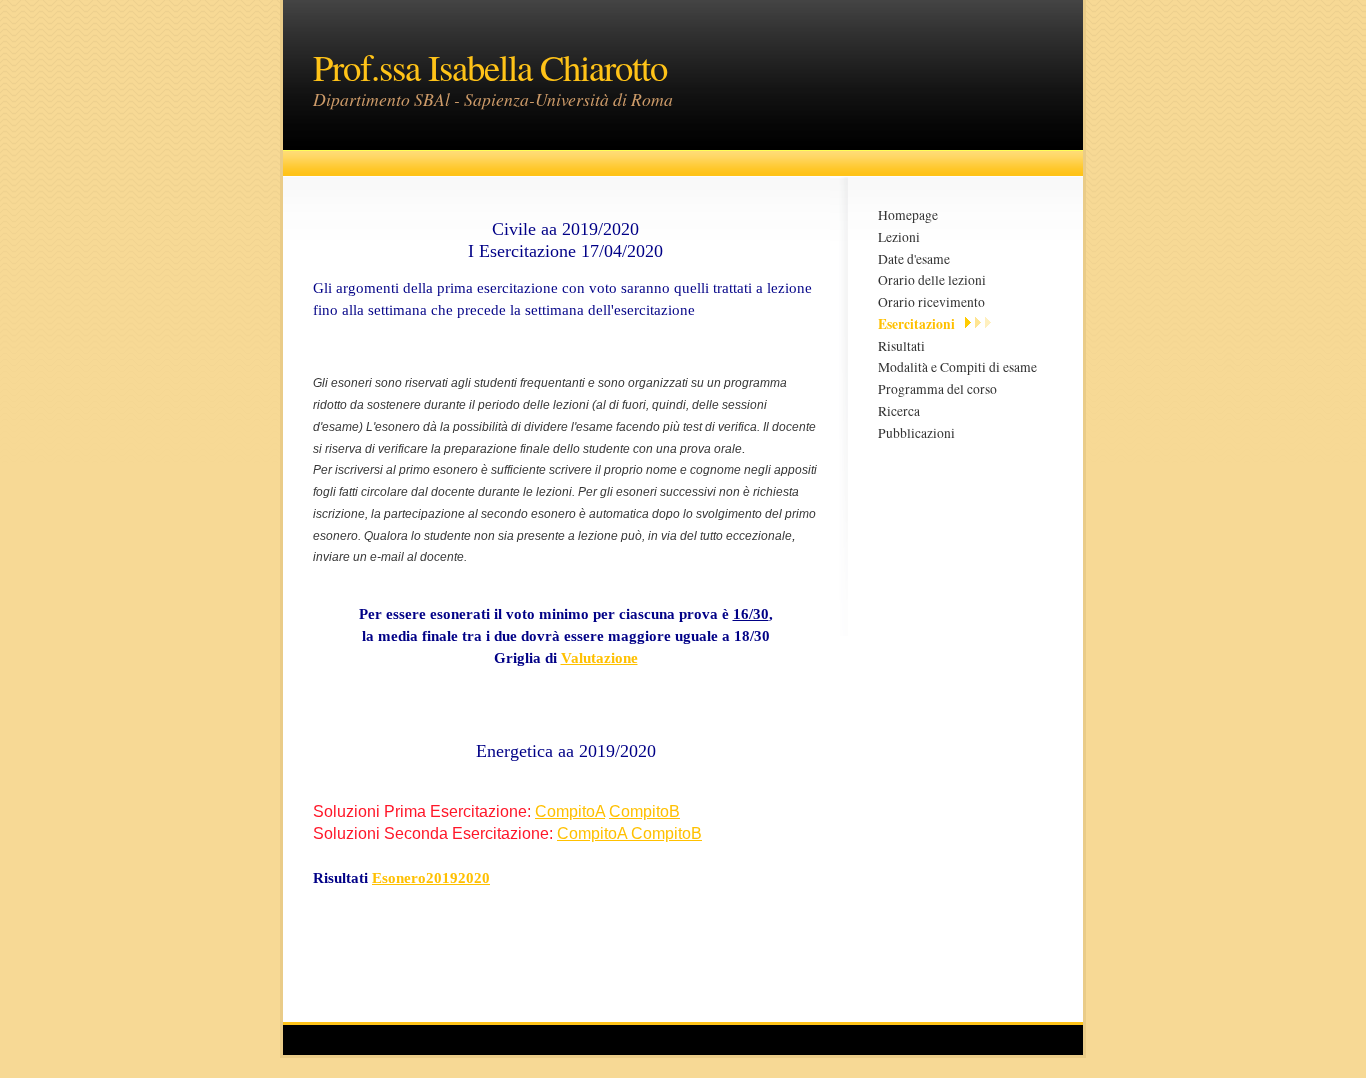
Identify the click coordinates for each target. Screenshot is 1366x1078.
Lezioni (899, 237)
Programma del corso (937, 389)
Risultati (901, 346)
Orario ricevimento (931, 302)
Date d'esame (914, 259)
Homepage (908, 215)
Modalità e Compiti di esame (957, 367)
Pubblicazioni (916, 433)
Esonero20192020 (431, 878)
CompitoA (570, 811)
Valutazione (599, 658)
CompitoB (644, 811)
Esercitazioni (916, 324)
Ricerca (899, 411)
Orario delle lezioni (932, 280)
